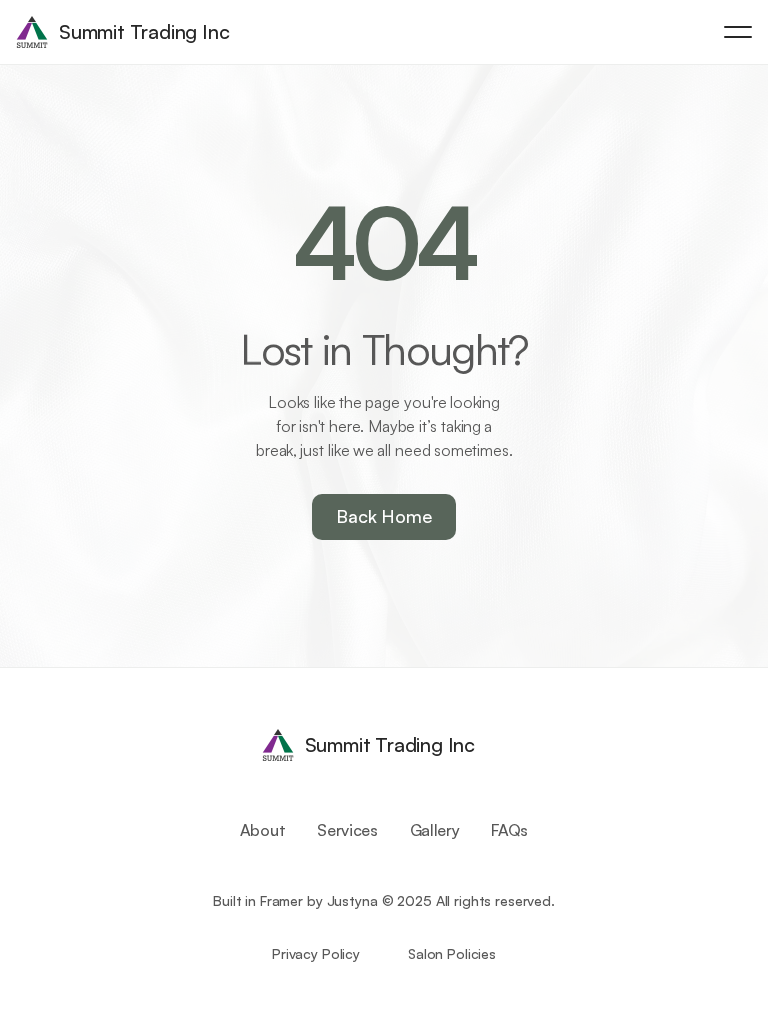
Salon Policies (452, 953)
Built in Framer (258, 900)
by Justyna (342, 900)
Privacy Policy (316, 953)
